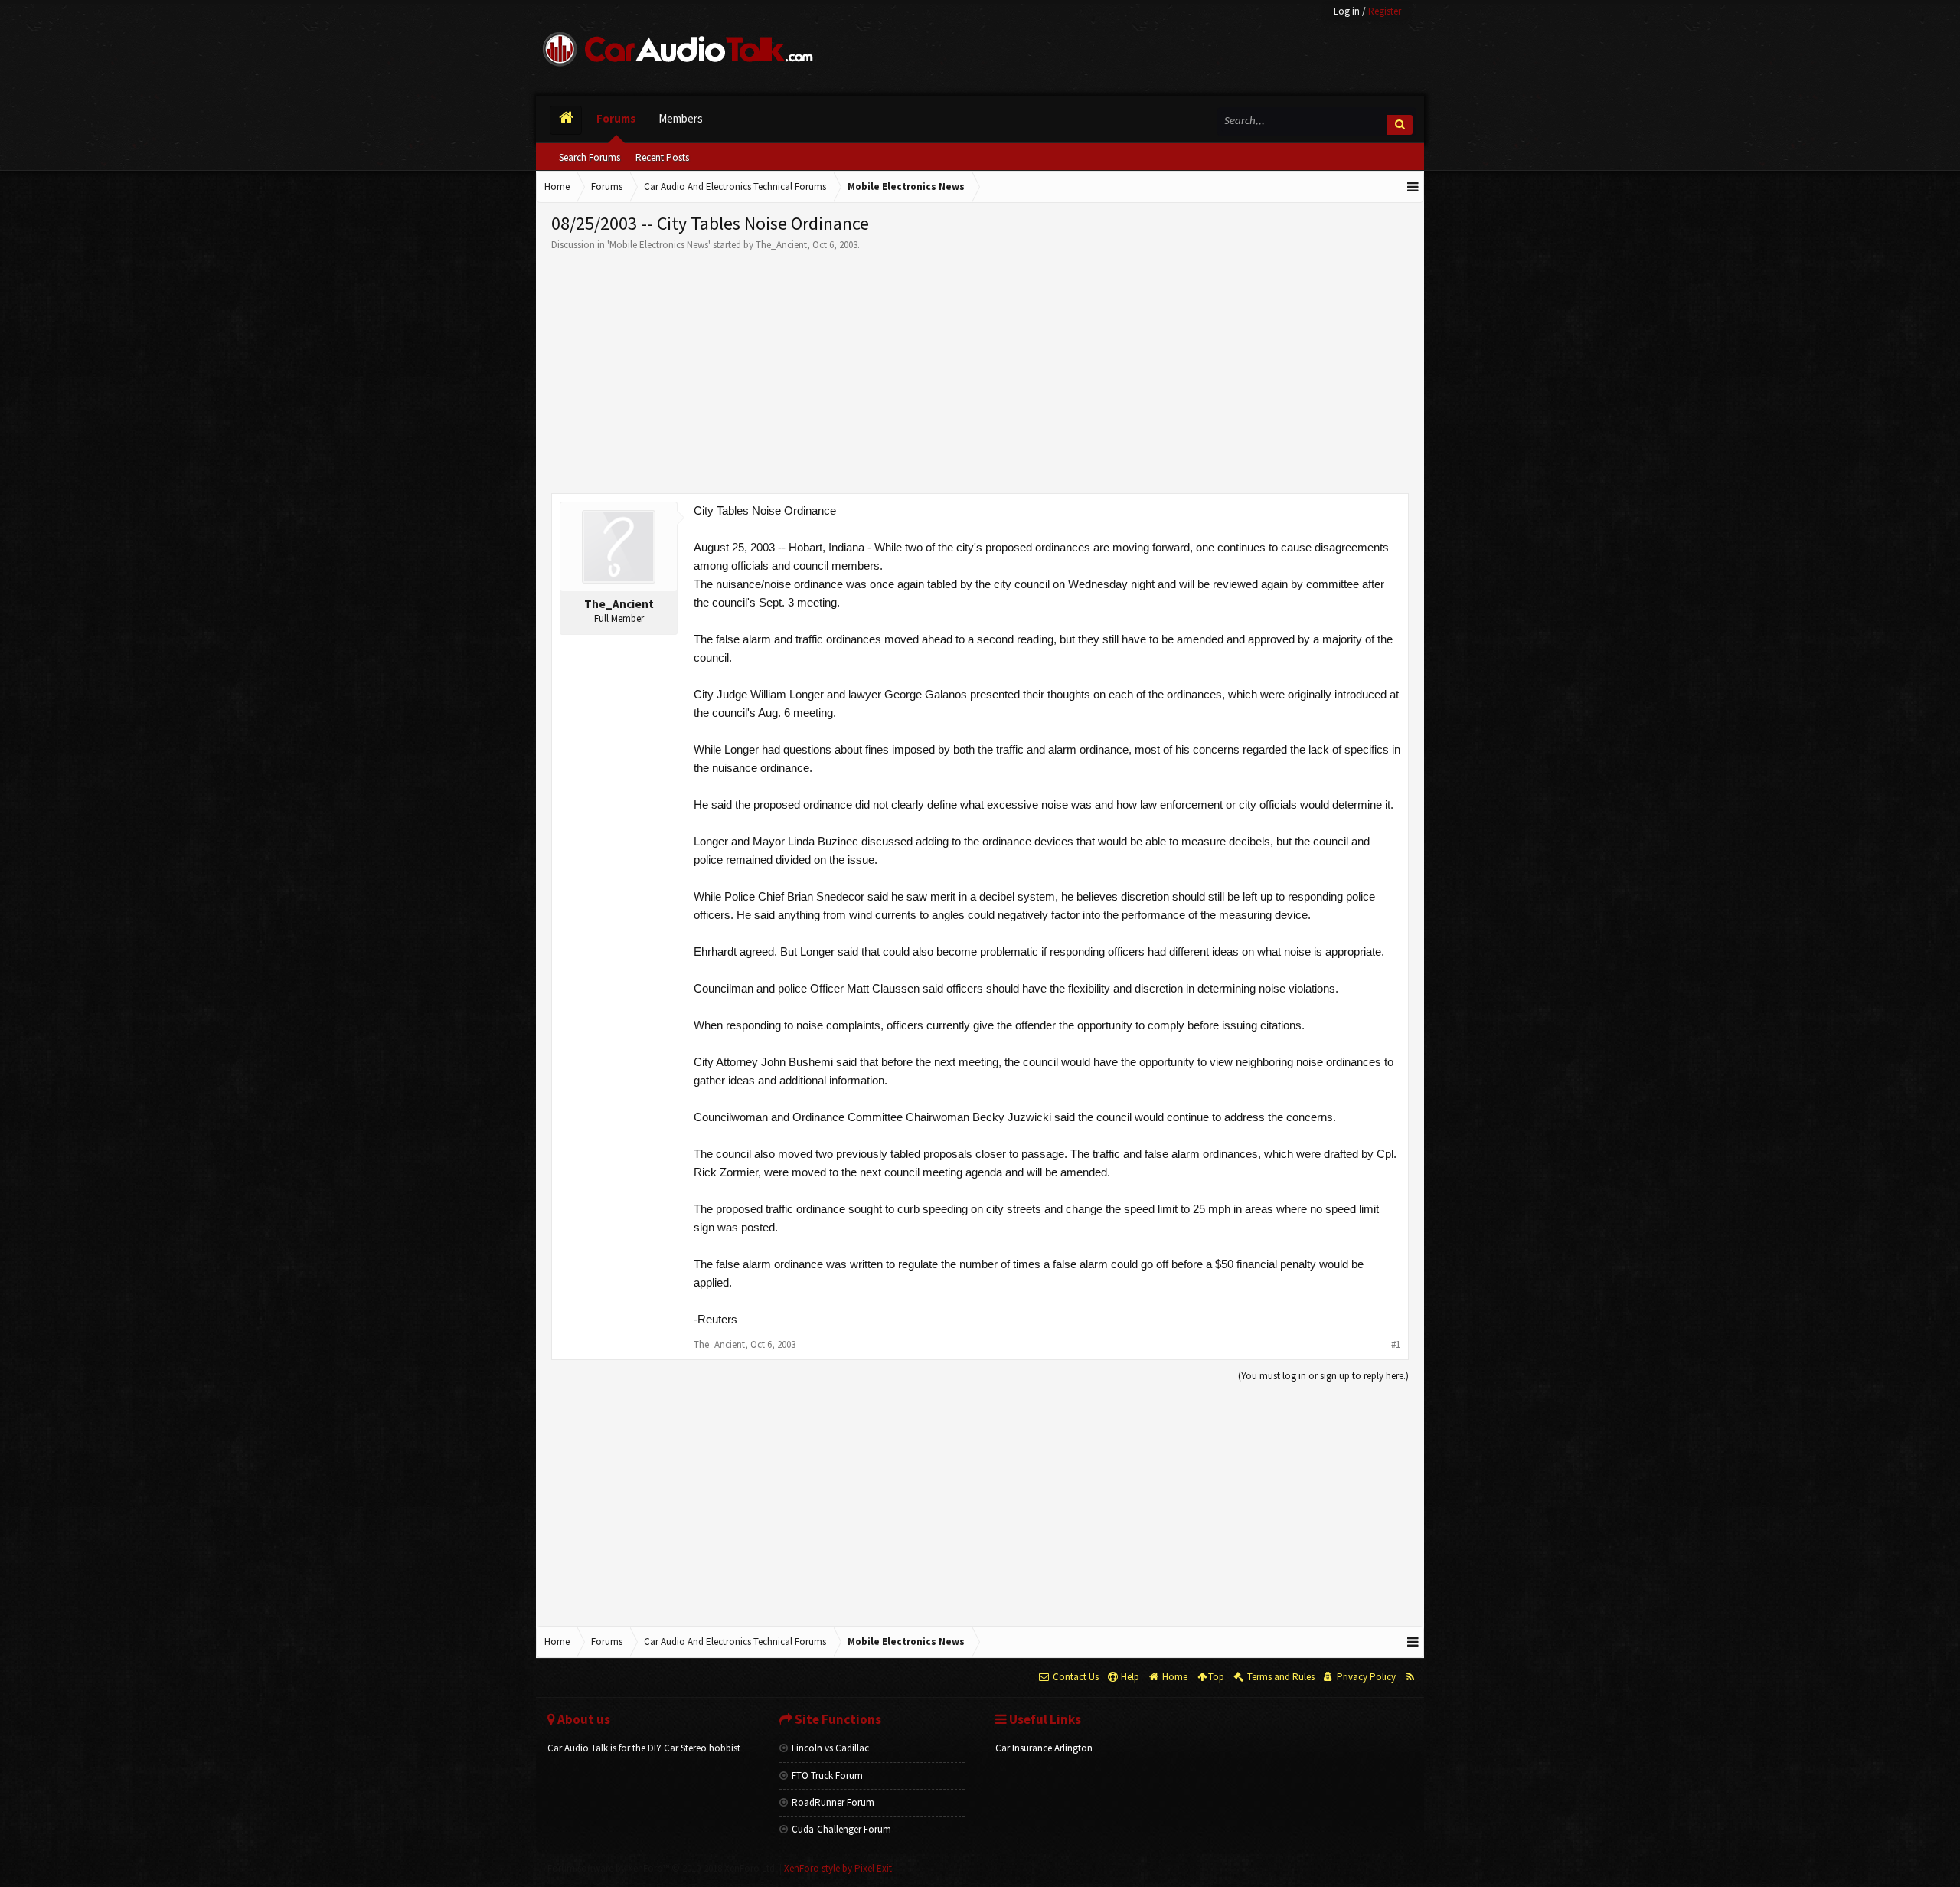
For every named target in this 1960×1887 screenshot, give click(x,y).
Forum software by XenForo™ (662, 1868)
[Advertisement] (980, 367)
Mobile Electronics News (659, 245)
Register (1385, 11)
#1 (1396, 1344)
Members (681, 118)
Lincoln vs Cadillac (830, 1748)
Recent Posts (662, 157)
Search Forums (590, 157)
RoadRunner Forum (833, 1802)
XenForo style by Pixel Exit (838, 1868)
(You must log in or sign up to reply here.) (1323, 1376)
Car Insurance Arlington (1044, 1748)
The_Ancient (781, 245)
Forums (616, 118)
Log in (1347, 11)
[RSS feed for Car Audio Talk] (1410, 1677)
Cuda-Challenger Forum (841, 1829)
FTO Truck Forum (827, 1776)
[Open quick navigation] (1413, 187)
